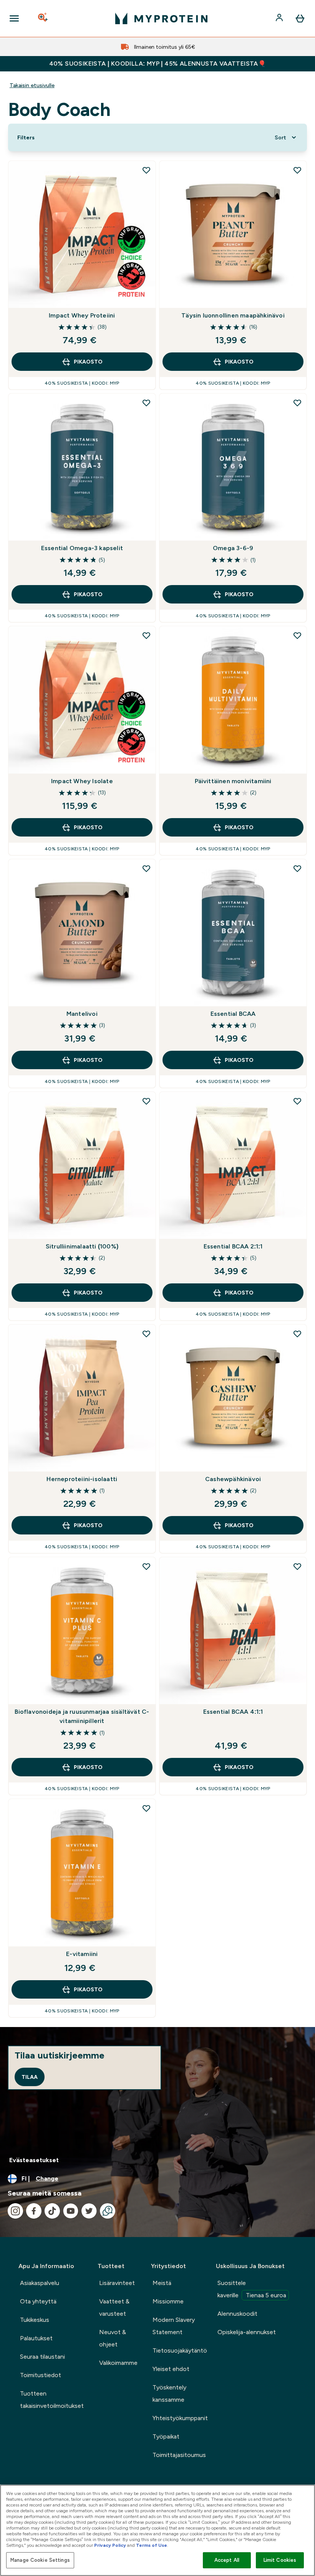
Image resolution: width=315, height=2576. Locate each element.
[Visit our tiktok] (52, 2211)
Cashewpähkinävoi (233, 1479)
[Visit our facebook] (34, 2211)
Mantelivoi (82, 1014)
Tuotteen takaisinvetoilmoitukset (52, 2400)
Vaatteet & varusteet (114, 2307)
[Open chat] (108, 2211)
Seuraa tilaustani (42, 2357)
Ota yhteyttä (38, 2301)
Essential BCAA (233, 1014)
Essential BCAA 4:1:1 (233, 1712)
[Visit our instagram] (15, 2211)
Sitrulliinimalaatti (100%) (82, 1246)
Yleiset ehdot (171, 2369)
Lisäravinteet (117, 2283)
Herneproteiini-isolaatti (82, 1479)
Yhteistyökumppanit (180, 2418)
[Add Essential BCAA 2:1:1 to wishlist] (297, 1101)
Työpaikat (166, 2436)
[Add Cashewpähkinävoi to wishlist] (297, 1334)
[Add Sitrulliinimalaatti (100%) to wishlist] (146, 1101)
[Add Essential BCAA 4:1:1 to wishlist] (297, 1566)
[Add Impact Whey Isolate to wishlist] (146, 635)
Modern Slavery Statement (174, 2326)
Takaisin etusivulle (32, 85)
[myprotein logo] (161, 18)
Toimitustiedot (41, 2375)
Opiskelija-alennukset (247, 2332)
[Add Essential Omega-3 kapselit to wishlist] (146, 403)
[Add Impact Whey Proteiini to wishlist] (146, 170)
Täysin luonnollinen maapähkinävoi (233, 315)
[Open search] (43, 18)
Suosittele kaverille (252, 2289)
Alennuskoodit (237, 2314)
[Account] (280, 18)
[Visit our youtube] (71, 2211)
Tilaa (30, 2077)
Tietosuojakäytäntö (180, 2350)
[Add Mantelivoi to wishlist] (146, 868)
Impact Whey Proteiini (82, 315)
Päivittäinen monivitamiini (233, 781)
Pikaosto (88, 362)
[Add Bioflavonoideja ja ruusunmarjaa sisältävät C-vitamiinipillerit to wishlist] (146, 1566)
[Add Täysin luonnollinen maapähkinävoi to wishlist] (297, 170)
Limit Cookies (280, 2560)
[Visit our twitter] (89, 2211)
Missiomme (168, 2301)
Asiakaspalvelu (40, 2283)
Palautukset (36, 2338)
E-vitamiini (82, 1954)
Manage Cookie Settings (40, 2560)
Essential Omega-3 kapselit (82, 548)
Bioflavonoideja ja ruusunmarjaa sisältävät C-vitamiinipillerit (82, 1716)
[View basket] (300, 18)
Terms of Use (152, 2545)
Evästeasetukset (34, 2160)
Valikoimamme (118, 2363)
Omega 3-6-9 (233, 548)
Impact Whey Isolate (82, 781)
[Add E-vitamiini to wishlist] (146, 1808)
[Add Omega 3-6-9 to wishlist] (297, 403)
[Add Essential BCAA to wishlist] (297, 868)
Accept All (227, 2560)
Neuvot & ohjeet (113, 2338)
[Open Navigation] (14, 18)
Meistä (162, 2283)
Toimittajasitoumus (179, 2455)
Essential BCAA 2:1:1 (233, 1246)
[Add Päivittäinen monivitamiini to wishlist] (297, 635)
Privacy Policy (110, 2545)
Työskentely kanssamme (169, 2393)
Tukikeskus (35, 2320)
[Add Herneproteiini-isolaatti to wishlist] (146, 1334)
